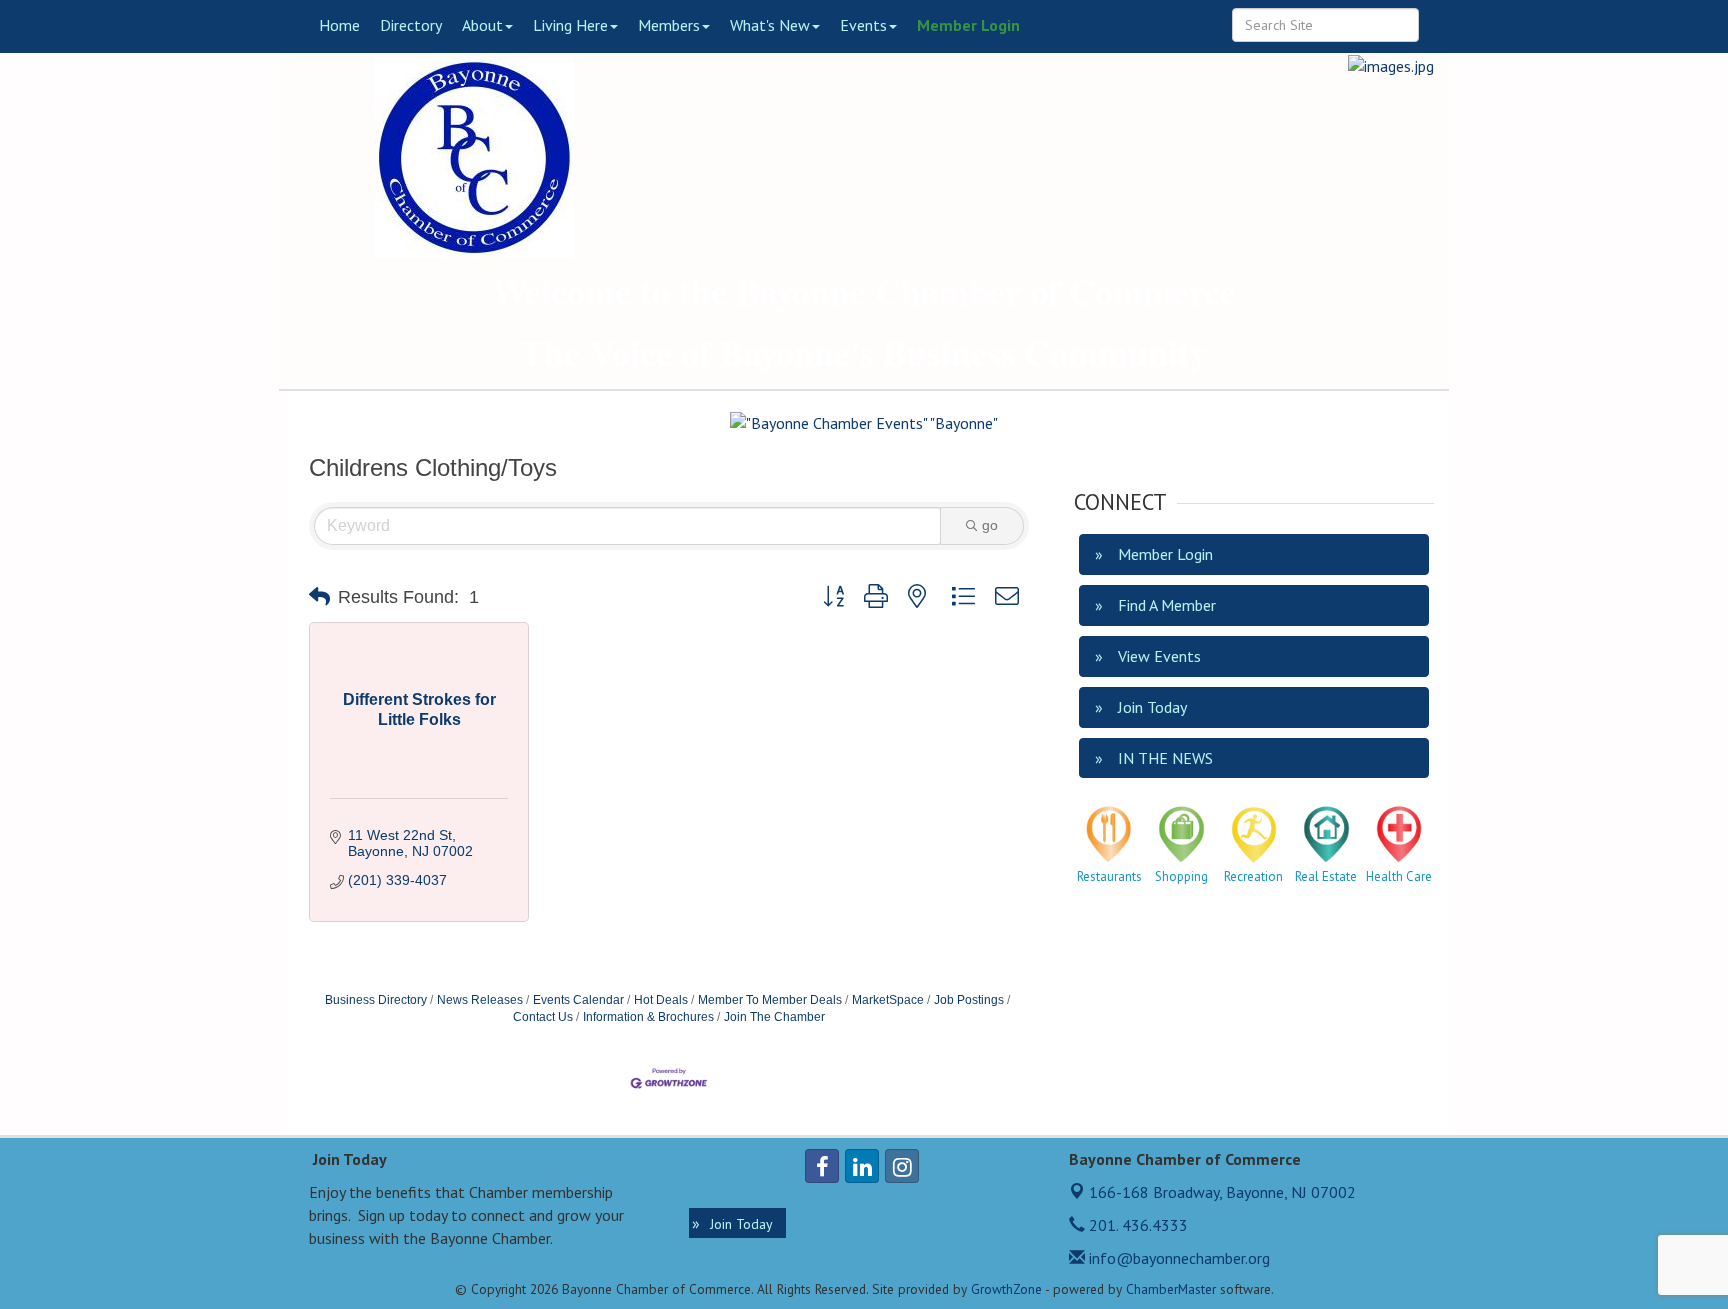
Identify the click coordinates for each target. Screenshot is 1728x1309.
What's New (770, 25)
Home (339, 25)
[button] (319, 597)
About (482, 25)
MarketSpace (888, 1000)
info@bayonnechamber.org (1177, 1258)
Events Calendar (578, 1000)
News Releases (480, 1000)
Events (863, 25)
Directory (411, 25)
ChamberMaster (1171, 1289)
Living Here (570, 25)
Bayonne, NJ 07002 (1222, 1192)
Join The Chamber (774, 1017)
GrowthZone (1006, 1289)
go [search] (990, 525)
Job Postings (969, 1000)
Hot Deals (661, 1000)
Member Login (968, 25)
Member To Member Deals (770, 1000)
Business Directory (376, 1000)
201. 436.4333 (1136, 1225)
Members (669, 25)
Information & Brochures (648, 1017)
